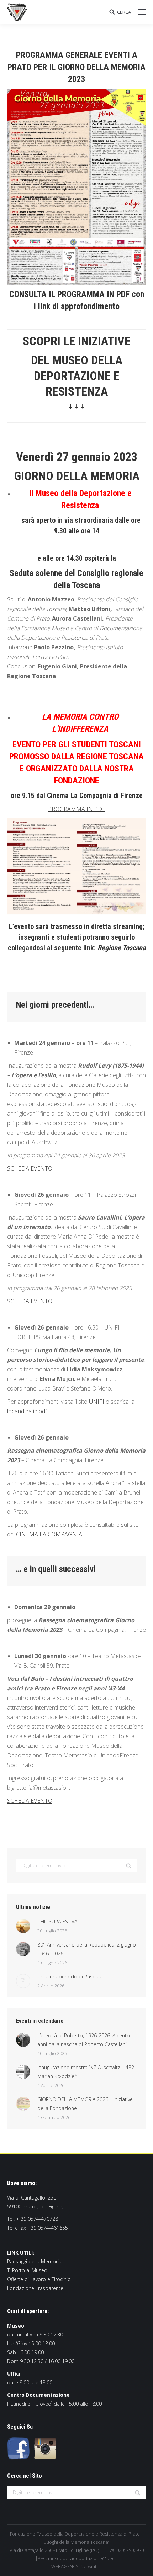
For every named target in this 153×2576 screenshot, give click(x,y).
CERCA (124, 12)
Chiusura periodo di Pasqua (69, 1977)
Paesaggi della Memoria (34, 2261)
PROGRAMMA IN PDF (77, 809)
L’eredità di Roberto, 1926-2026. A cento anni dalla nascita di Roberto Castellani (84, 2040)
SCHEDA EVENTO (30, 1168)
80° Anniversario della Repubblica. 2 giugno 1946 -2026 (87, 1949)
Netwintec (91, 2566)
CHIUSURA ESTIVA (57, 1922)
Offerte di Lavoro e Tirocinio (39, 2279)
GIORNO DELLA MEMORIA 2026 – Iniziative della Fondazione (85, 2104)
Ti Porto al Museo (27, 2270)
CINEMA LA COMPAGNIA (49, 1534)
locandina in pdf (27, 1411)
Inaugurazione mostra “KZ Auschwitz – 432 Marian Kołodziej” (86, 2072)
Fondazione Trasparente (35, 2288)
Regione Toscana (122, 948)
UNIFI (97, 1402)
